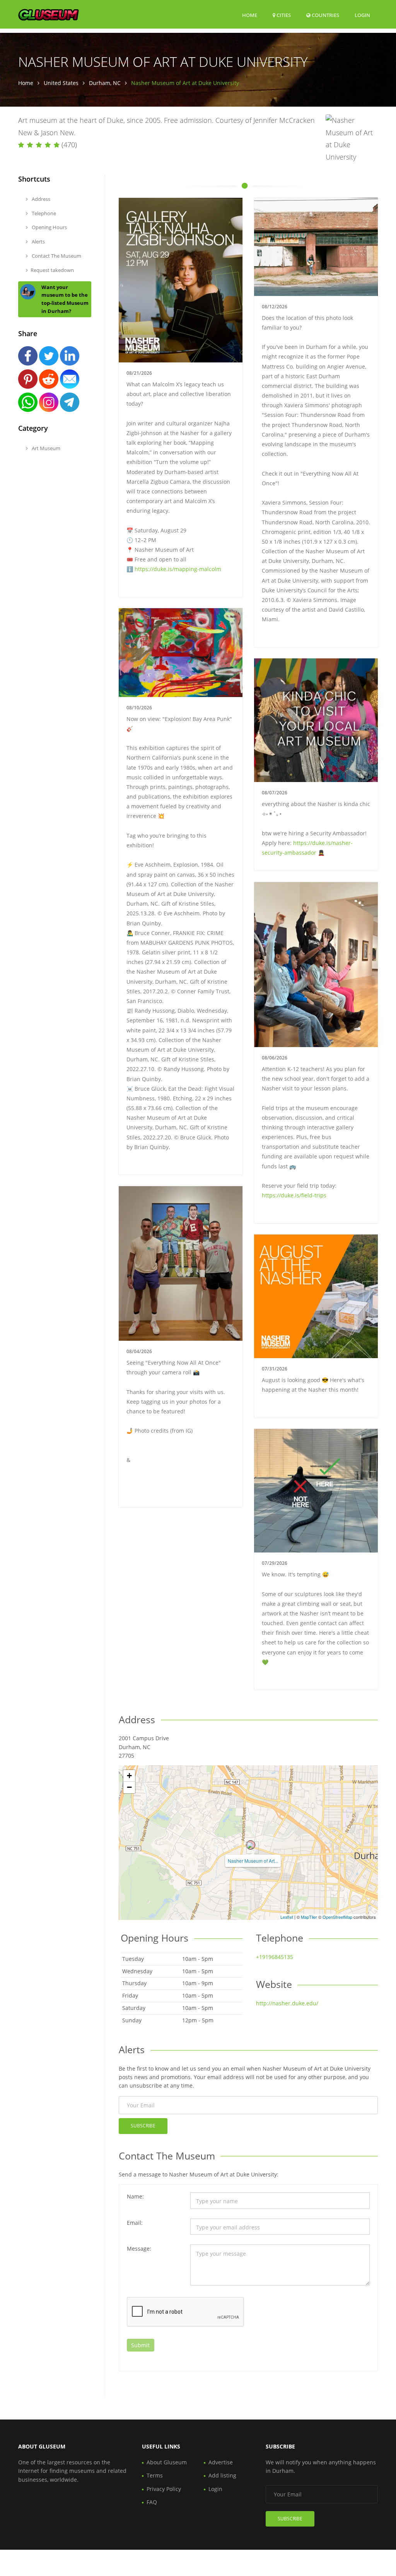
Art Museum (45, 448)
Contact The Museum (56, 256)
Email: (135, 2223)
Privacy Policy (164, 2489)
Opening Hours (49, 227)
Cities (283, 15)
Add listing (222, 2475)
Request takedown (52, 270)
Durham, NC (105, 83)
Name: (135, 2196)
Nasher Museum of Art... (253, 1861)
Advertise (221, 2462)
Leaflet (287, 1917)
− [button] (129, 1787)
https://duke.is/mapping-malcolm (178, 569)
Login (362, 15)
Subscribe (143, 2126)
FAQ (152, 2502)
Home (250, 15)
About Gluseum (167, 2462)
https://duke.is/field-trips (294, 1195)
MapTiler (309, 1917)
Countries (325, 15)
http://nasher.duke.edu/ (287, 2003)
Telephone (43, 213)
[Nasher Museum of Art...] (251, 1845)
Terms (155, 2475)
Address (40, 199)
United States (61, 83)
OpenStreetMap (337, 1917)
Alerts (38, 241)
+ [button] (129, 1776)
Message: (139, 2249)
